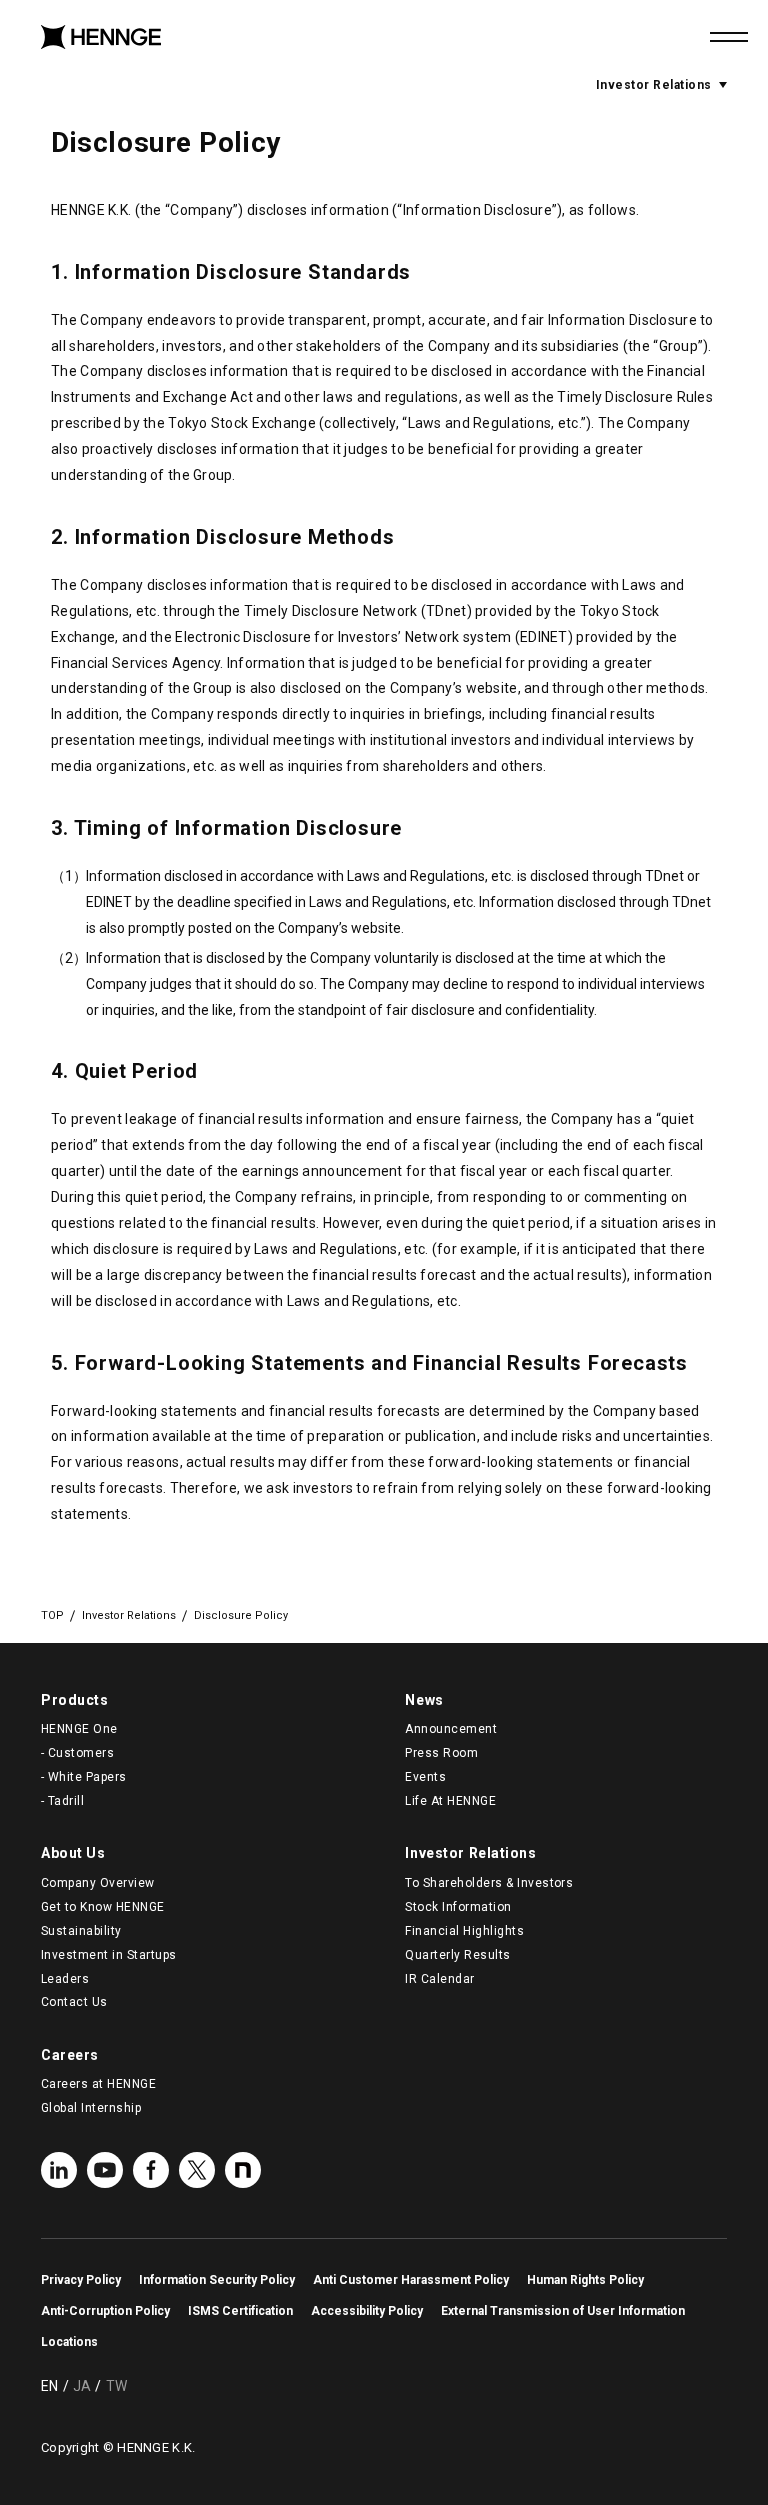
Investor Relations (661, 84)
